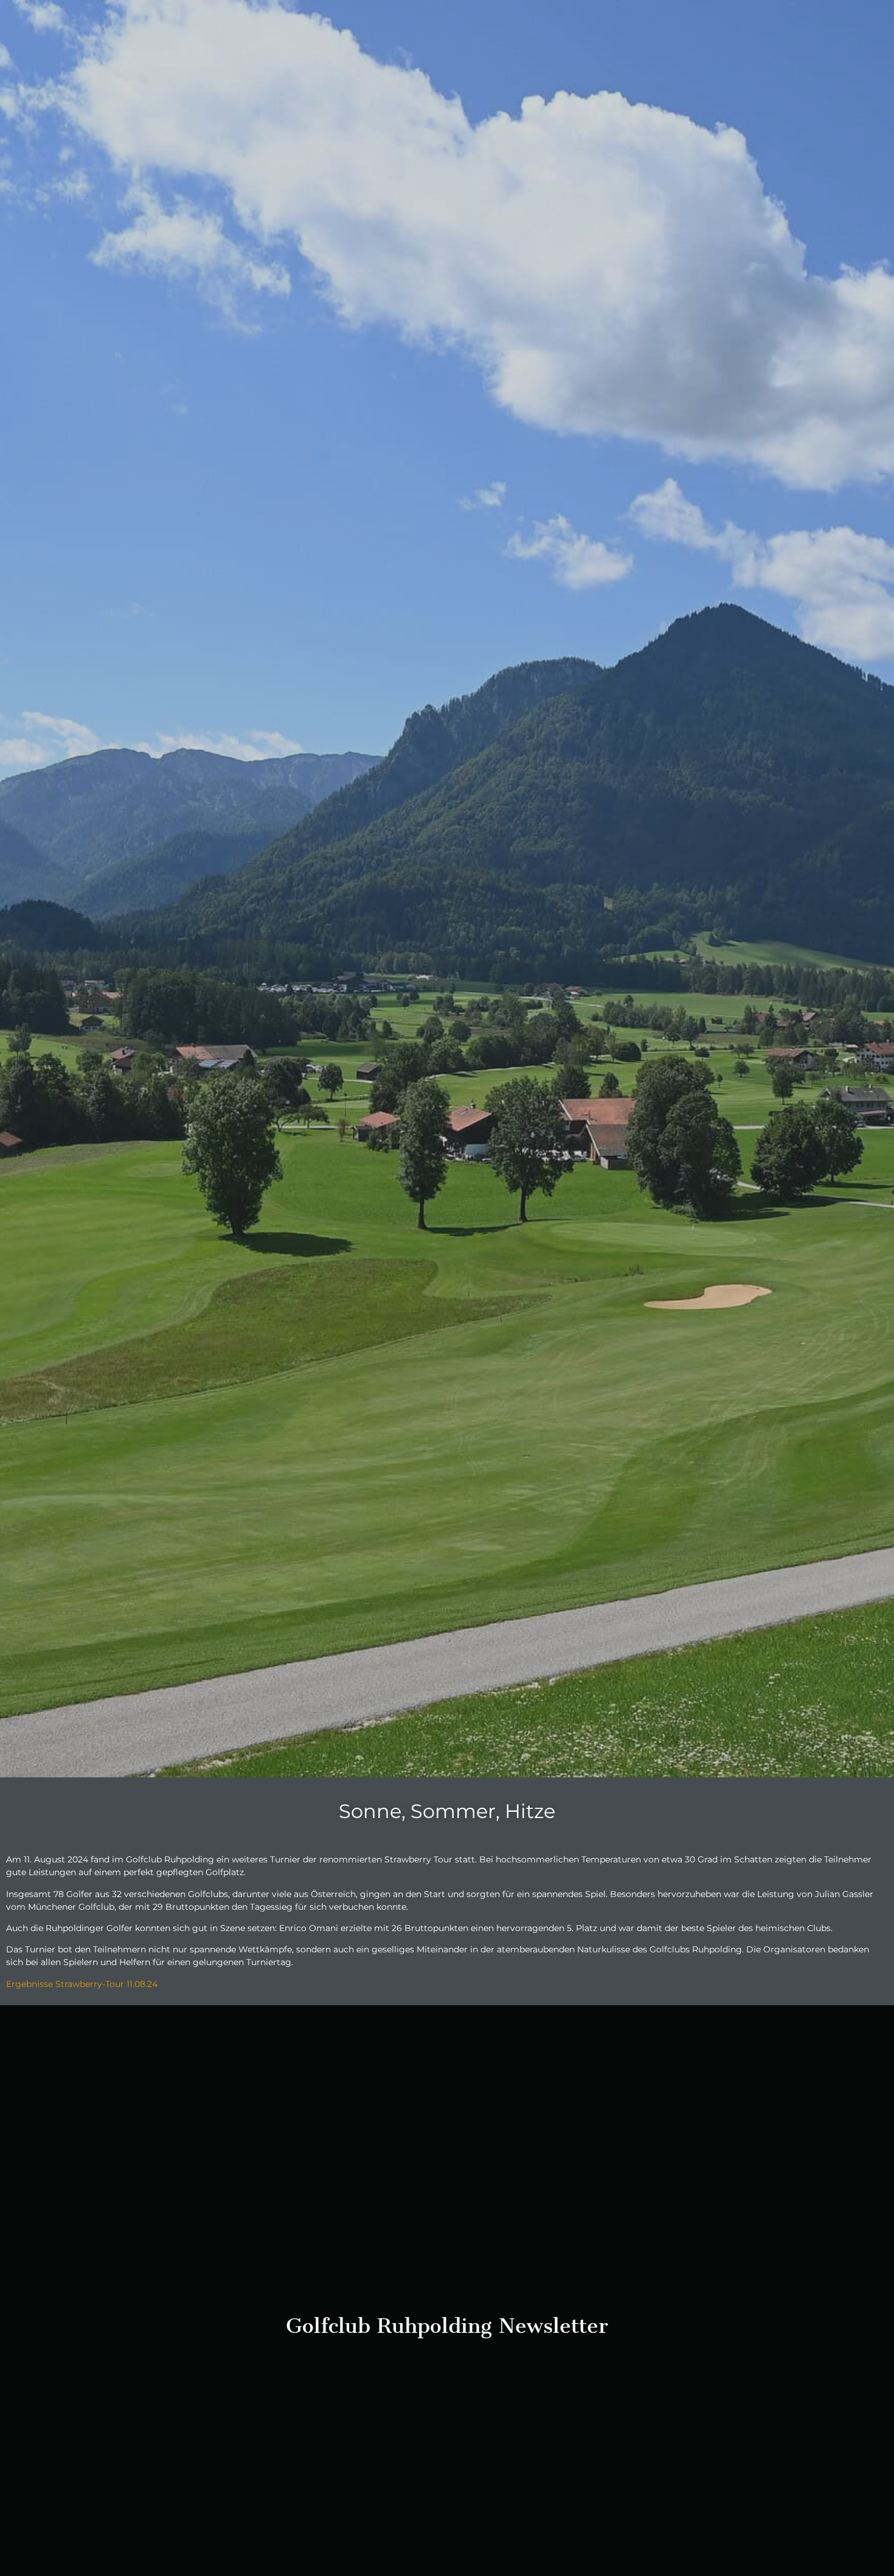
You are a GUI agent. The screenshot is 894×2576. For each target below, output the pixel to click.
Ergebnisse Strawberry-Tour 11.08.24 (83, 1984)
